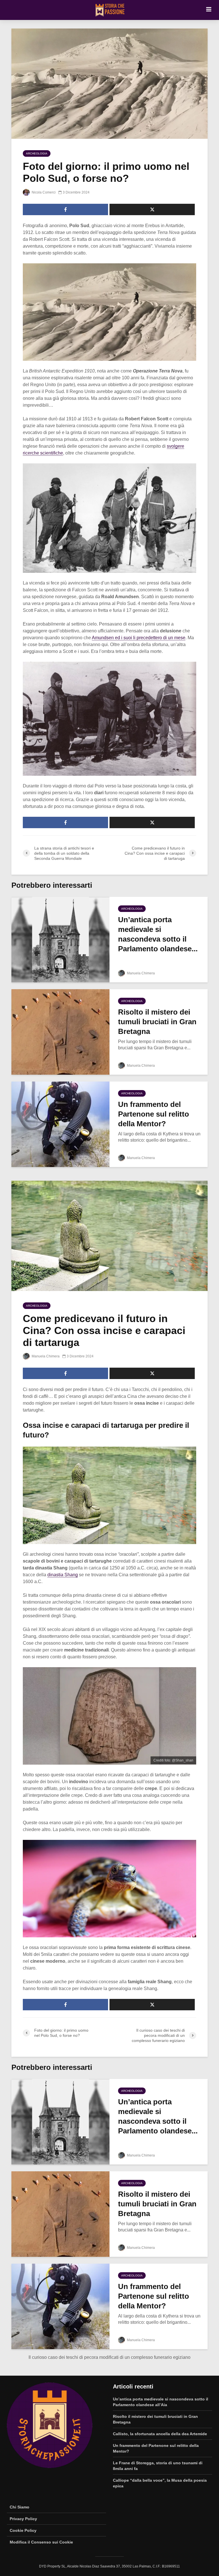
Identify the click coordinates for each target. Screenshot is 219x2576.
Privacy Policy (23, 2519)
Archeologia (37, 153)
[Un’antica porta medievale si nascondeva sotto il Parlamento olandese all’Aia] (60, 939)
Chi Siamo (20, 2507)
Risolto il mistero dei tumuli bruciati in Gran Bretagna (157, 1022)
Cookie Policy (23, 2530)
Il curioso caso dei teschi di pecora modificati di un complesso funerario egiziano (109, 2357)
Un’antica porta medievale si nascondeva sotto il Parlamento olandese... (158, 934)
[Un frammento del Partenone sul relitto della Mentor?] (60, 1124)
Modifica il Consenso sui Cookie (41, 2542)
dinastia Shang (63, 1575)
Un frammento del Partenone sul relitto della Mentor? (154, 1114)
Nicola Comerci (43, 192)
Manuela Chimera (140, 973)
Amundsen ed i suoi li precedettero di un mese (139, 638)
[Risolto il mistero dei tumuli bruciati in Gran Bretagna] (60, 1032)
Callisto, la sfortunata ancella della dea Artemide (160, 2434)
